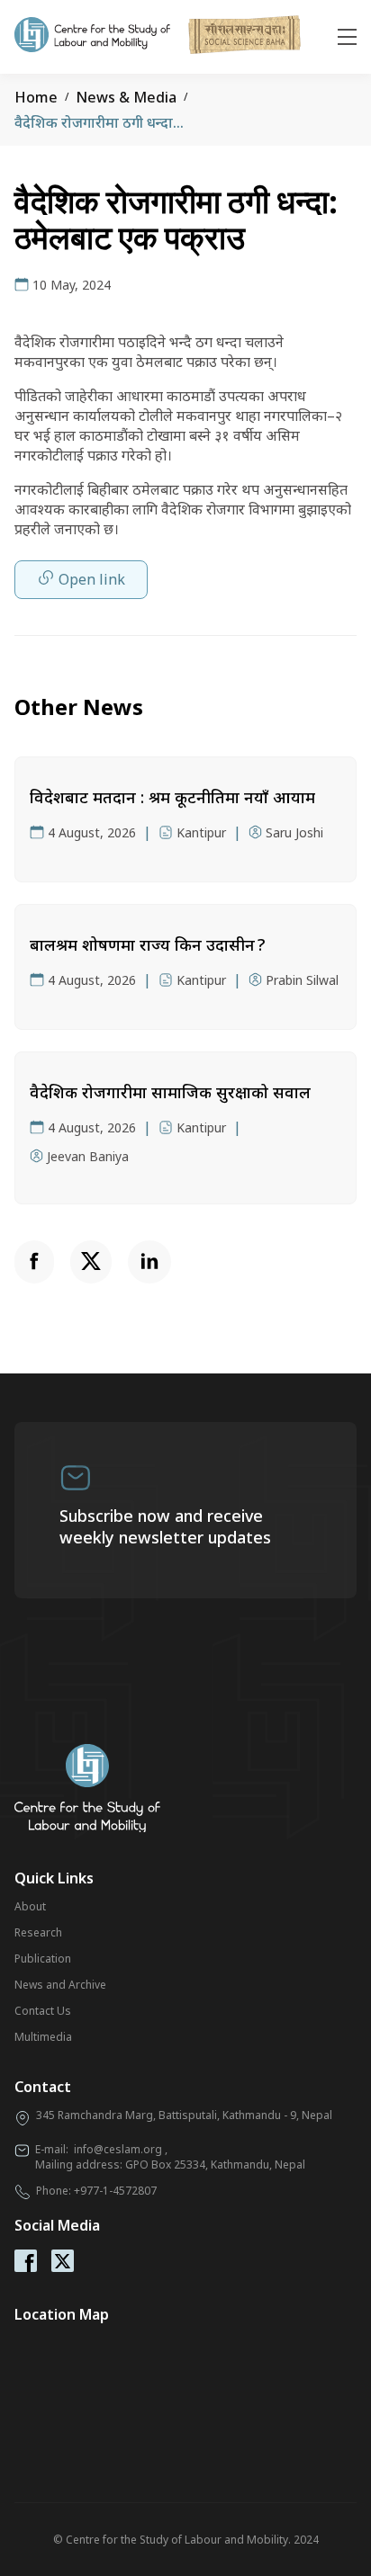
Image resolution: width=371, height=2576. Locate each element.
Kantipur (201, 832)
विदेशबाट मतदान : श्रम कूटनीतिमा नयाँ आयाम (172, 797)
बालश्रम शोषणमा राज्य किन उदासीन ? (147, 944)
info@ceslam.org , (121, 2149)
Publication (43, 1959)
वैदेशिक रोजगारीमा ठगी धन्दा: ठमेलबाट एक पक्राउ (152, 122)
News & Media (126, 97)
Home (36, 97)
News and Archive (60, 1985)
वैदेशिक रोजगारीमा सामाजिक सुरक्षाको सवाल (170, 1092)
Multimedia (43, 2037)
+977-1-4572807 (115, 2191)
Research (38, 1932)
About (30, 1906)
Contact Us (43, 2011)
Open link (92, 579)
